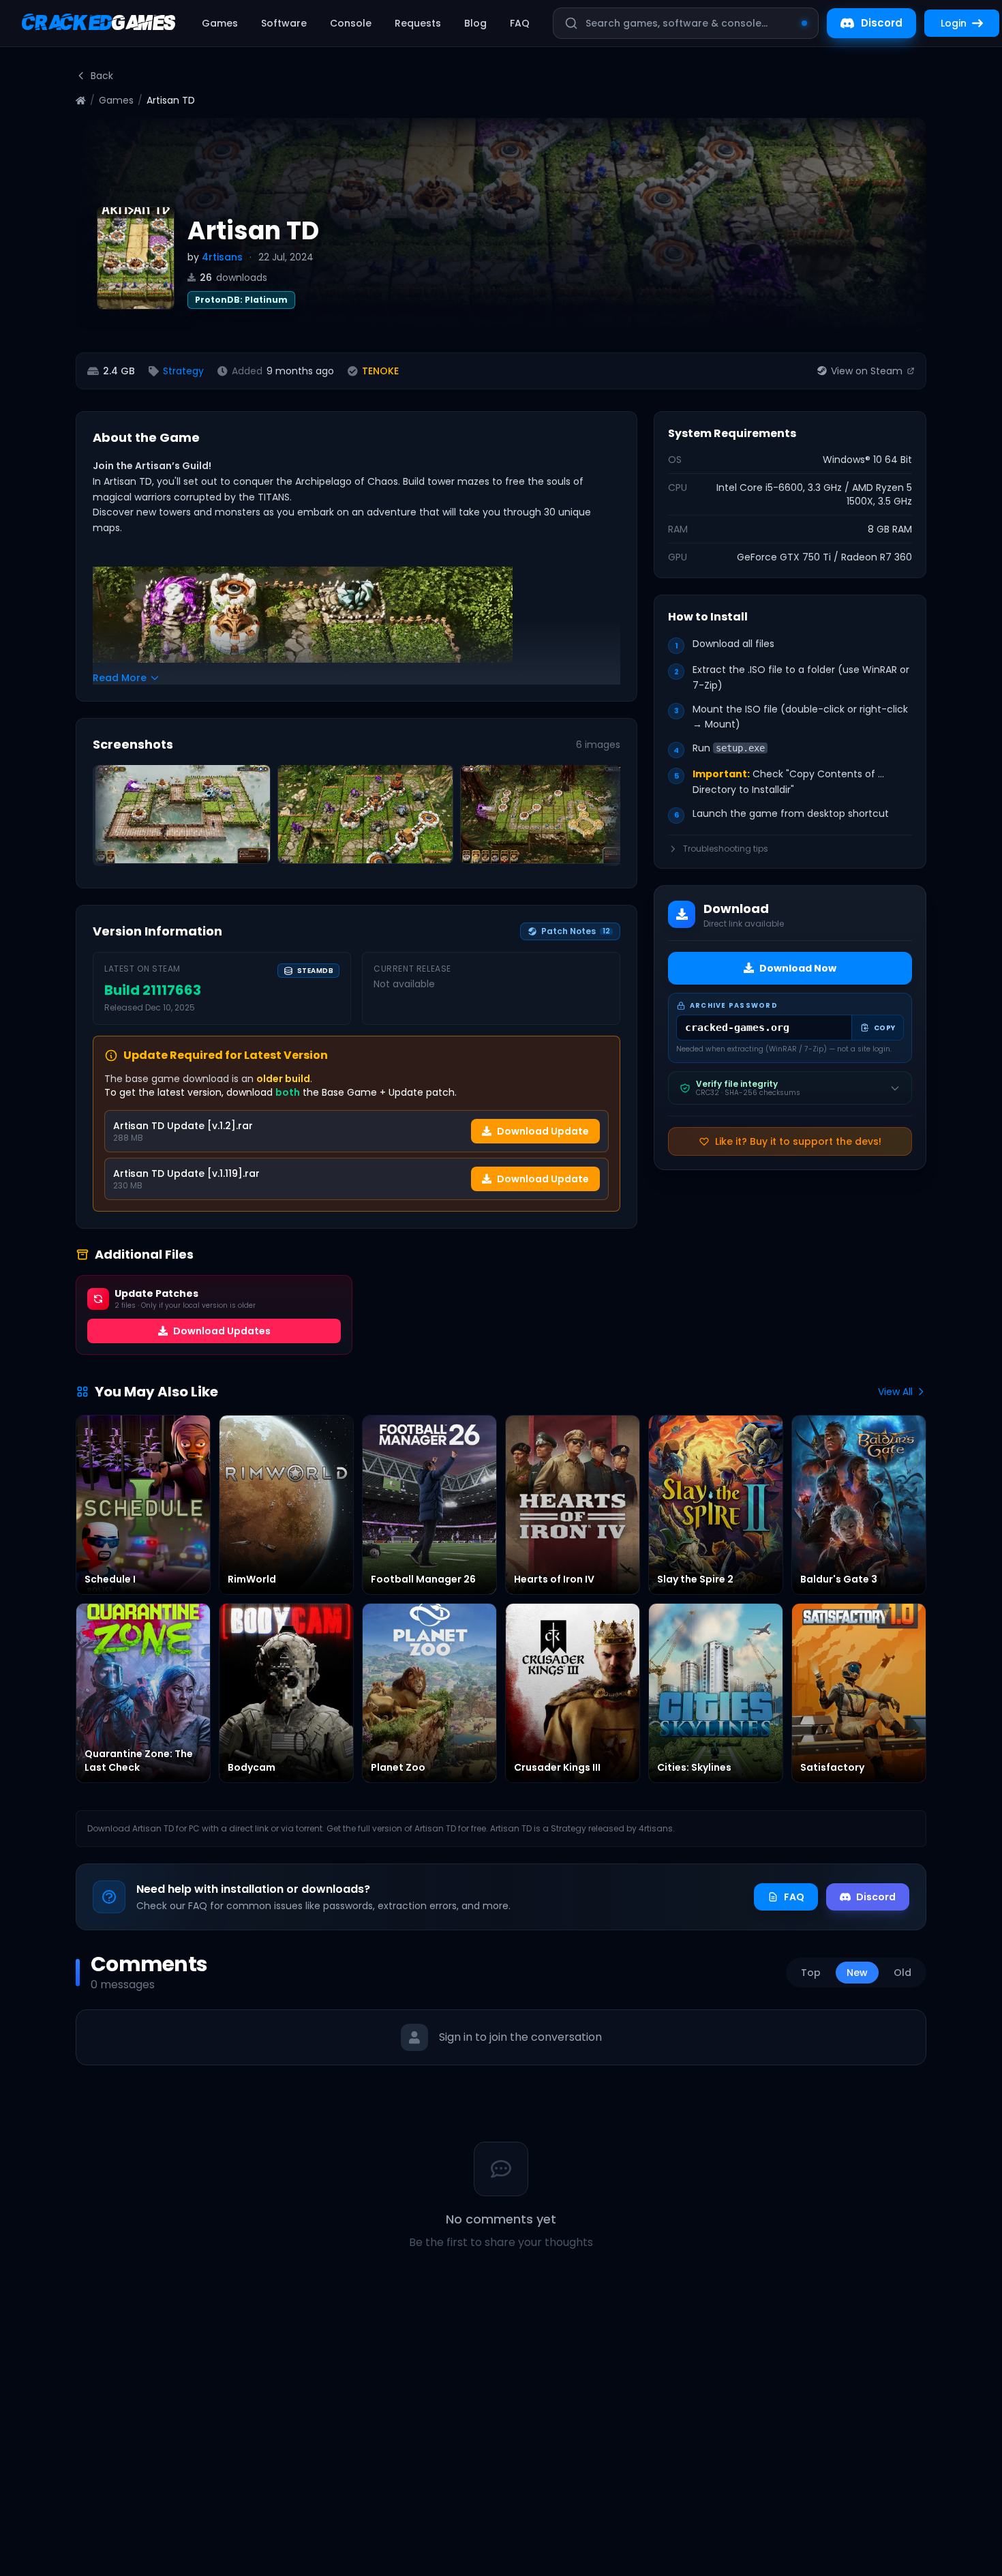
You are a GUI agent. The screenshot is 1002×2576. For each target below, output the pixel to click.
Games (220, 23)
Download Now (798, 968)
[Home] (81, 101)
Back (102, 76)
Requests (418, 23)
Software (284, 23)
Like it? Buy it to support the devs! (798, 1141)
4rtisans (222, 257)
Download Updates (222, 1331)
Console (351, 23)
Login (954, 23)
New (857, 1973)
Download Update (543, 1131)
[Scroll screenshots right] (605, 818)
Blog (475, 23)
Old (902, 1973)
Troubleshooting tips (726, 849)
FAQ (520, 23)
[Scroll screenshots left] (108, 818)
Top (811, 1973)
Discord (882, 23)
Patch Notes (576, 931)
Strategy (183, 371)
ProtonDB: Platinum (241, 300)
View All (895, 1392)
